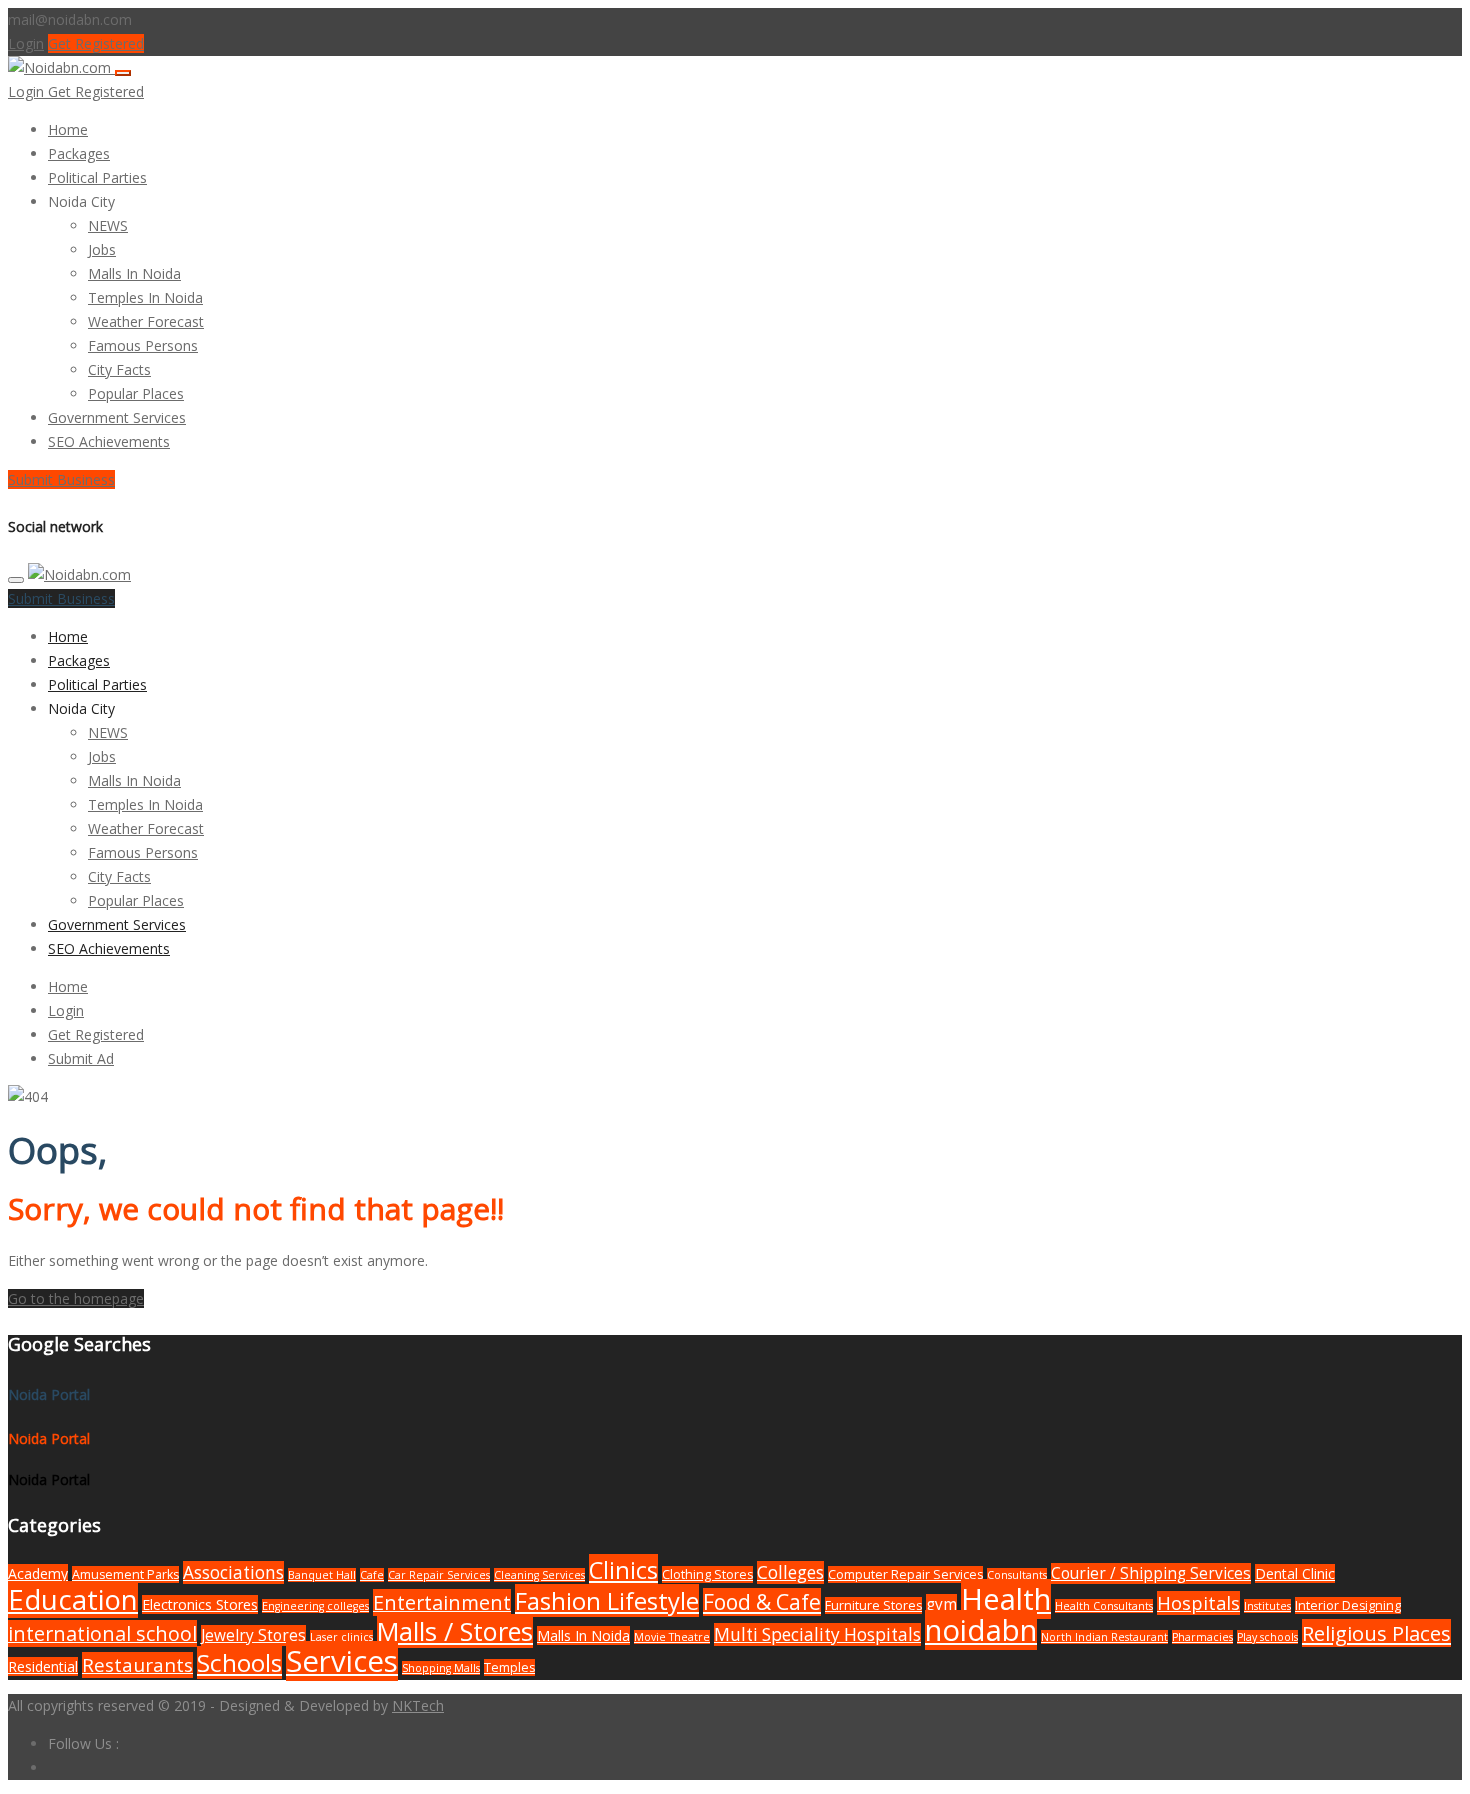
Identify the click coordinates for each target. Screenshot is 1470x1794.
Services (342, 1661)
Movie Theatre (672, 1637)
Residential (43, 1666)
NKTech (418, 1705)
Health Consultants (1104, 1606)
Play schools (1267, 1637)
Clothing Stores (707, 1574)
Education (73, 1599)
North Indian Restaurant (1104, 1637)
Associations (233, 1572)
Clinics (623, 1570)
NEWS (108, 225)
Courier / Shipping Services (1151, 1573)
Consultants (1017, 1575)
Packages (79, 153)
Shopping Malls (441, 1668)
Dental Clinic (1295, 1573)
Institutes (1267, 1606)
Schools (239, 1662)
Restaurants (137, 1665)
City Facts (119, 369)
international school (102, 1633)
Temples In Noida (145, 297)
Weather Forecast (146, 321)
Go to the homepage (76, 1298)
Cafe (372, 1575)
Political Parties (97, 177)
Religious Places (1376, 1633)
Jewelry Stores (253, 1635)
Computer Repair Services (905, 1574)
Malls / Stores (455, 1631)
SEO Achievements (109, 441)
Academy (38, 1573)
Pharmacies (1202, 1637)
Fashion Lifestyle (607, 1600)
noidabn (981, 1630)
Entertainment (442, 1602)
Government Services (117, 417)
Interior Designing (1348, 1605)
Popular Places (136, 393)
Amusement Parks (125, 1574)
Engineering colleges (315, 1606)
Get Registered (96, 43)
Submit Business (61, 479)
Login (26, 43)
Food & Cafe (762, 1602)
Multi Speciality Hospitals (817, 1634)
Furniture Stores (873, 1605)
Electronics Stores (200, 1604)
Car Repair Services (439, 1575)
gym (941, 1604)
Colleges (790, 1572)
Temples (509, 1667)
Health (1006, 1599)
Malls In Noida (134, 273)
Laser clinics (341, 1637)
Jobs (102, 249)
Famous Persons (143, 345)
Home (68, 129)
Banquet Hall (322, 1575)
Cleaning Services (539, 1575)
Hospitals (1198, 1603)
